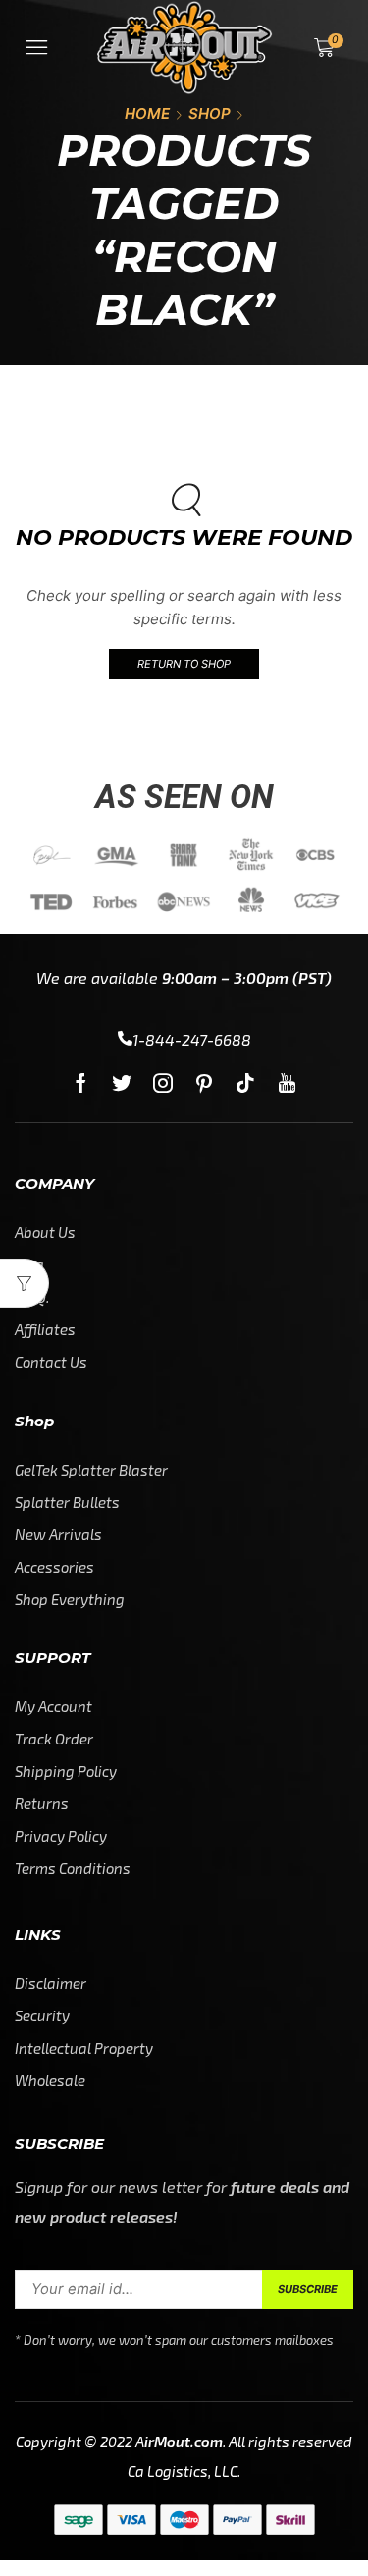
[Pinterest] (204, 1083)
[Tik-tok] (245, 1083)
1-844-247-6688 (192, 1039)
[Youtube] (287, 1083)
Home (147, 113)
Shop (210, 113)
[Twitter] (122, 1083)
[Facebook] (81, 1083)
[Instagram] (163, 1083)
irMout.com (184, 2442)
